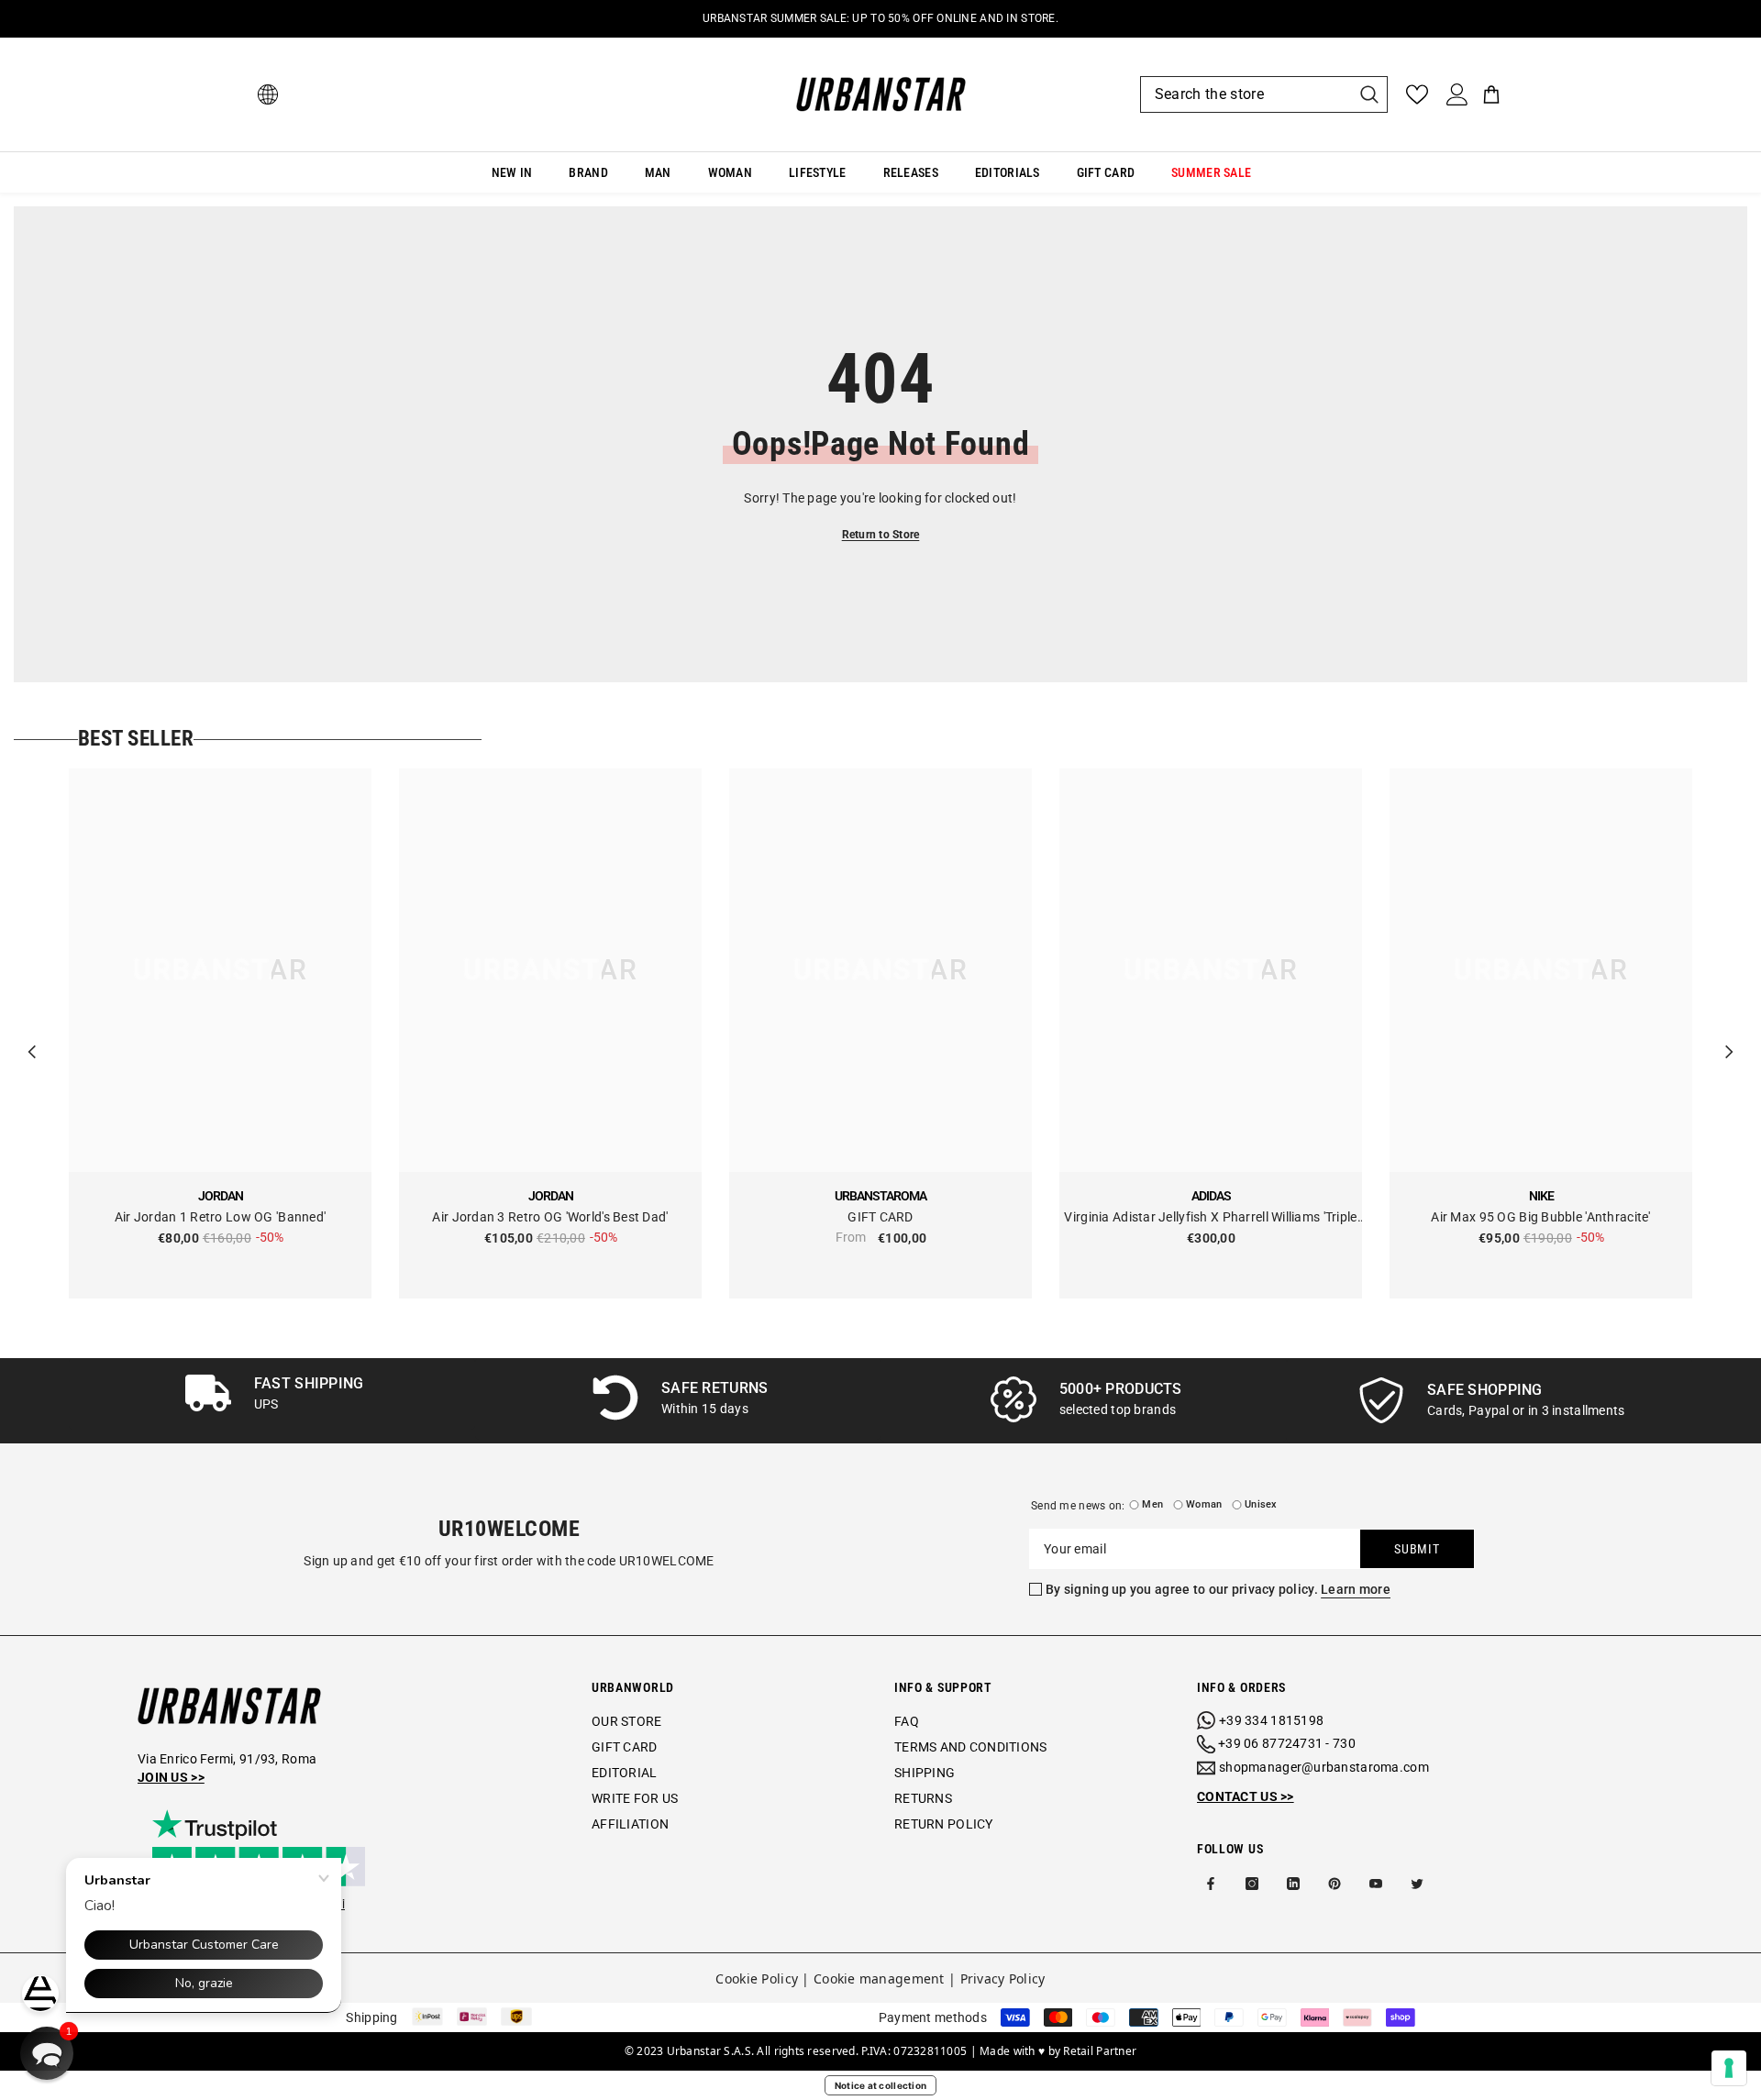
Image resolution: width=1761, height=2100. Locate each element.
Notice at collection (881, 2085)
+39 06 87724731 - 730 (1287, 1743)
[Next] (1729, 1033)
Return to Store (881, 535)
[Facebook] (1211, 1884)
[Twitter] (1417, 1884)
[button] (47, 2053)
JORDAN (221, 1196)
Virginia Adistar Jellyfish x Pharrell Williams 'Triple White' (1210, 1218)
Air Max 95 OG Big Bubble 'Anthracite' (1540, 1217)
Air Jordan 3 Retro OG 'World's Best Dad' (550, 1217)
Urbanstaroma (880, 1196)
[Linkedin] (1293, 1884)
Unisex (1261, 1504)
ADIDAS (1211, 1196)
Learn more (1356, 1589)
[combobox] (1246, 94)
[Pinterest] (1335, 1884)
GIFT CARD (880, 1217)
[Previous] (32, 1033)
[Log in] (1457, 94)
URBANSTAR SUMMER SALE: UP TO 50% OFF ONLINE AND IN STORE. (880, 18)
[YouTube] (1376, 1884)
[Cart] (1491, 94)
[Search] (1264, 94)
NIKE (1541, 1196)
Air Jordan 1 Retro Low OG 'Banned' (221, 1217)
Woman (1204, 1504)
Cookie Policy (757, 1978)
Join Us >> (171, 1777)
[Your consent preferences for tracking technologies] (1729, 2068)
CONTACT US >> (1246, 1796)
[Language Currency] (268, 94)
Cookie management (879, 1978)
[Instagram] (1252, 1884)
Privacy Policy (1003, 1978)
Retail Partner (1100, 2051)
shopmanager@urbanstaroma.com (1324, 1767)
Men (1152, 1504)
